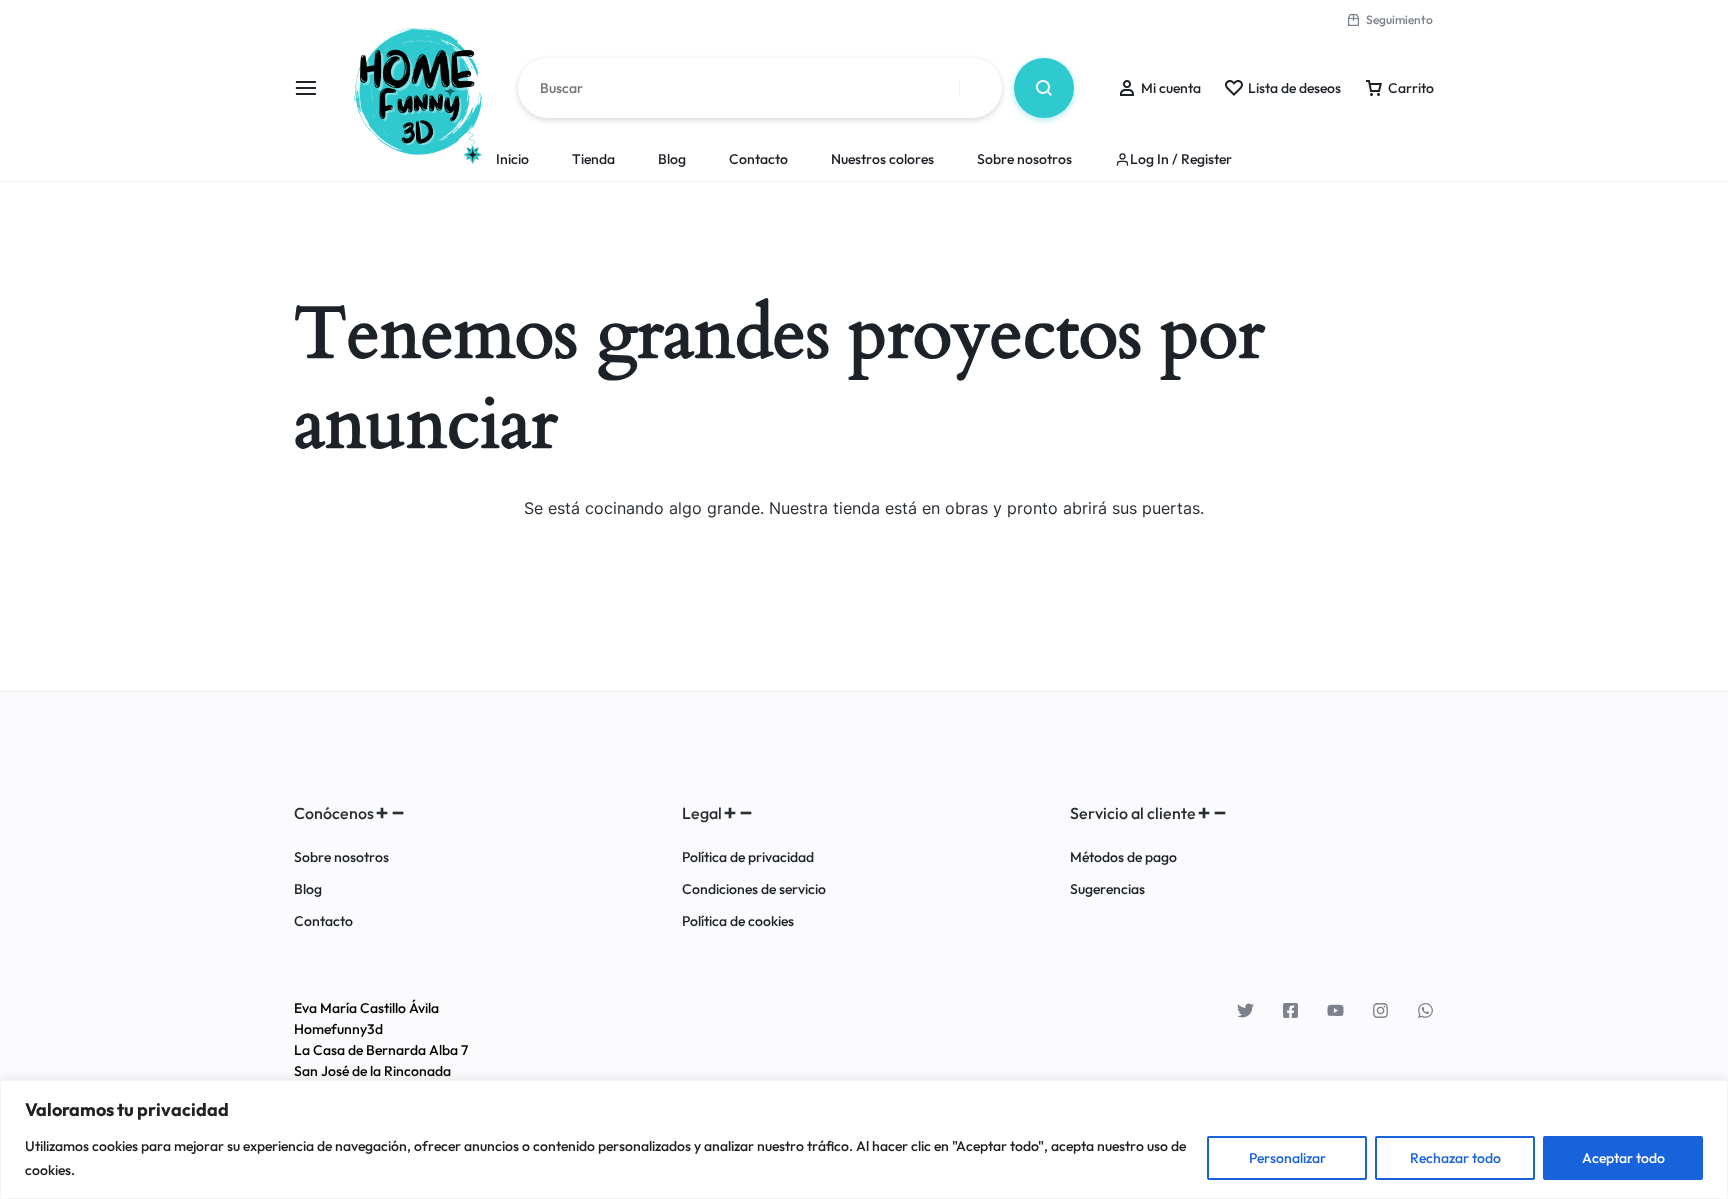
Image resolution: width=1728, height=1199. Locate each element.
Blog (672, 159)
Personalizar (1287, 1158)
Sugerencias (1107, 889)
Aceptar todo (1623, 1158)
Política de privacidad (748, 857)
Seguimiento (1399, 19)
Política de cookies (738, 921)
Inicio (512, 159)
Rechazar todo (1455, 1158)
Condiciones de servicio (754, 889)
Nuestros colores (882, 159)
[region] (864, 1139)
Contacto (758, 159)
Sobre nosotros (1024, 159)
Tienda (593, 159)
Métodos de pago (1123, 857)
